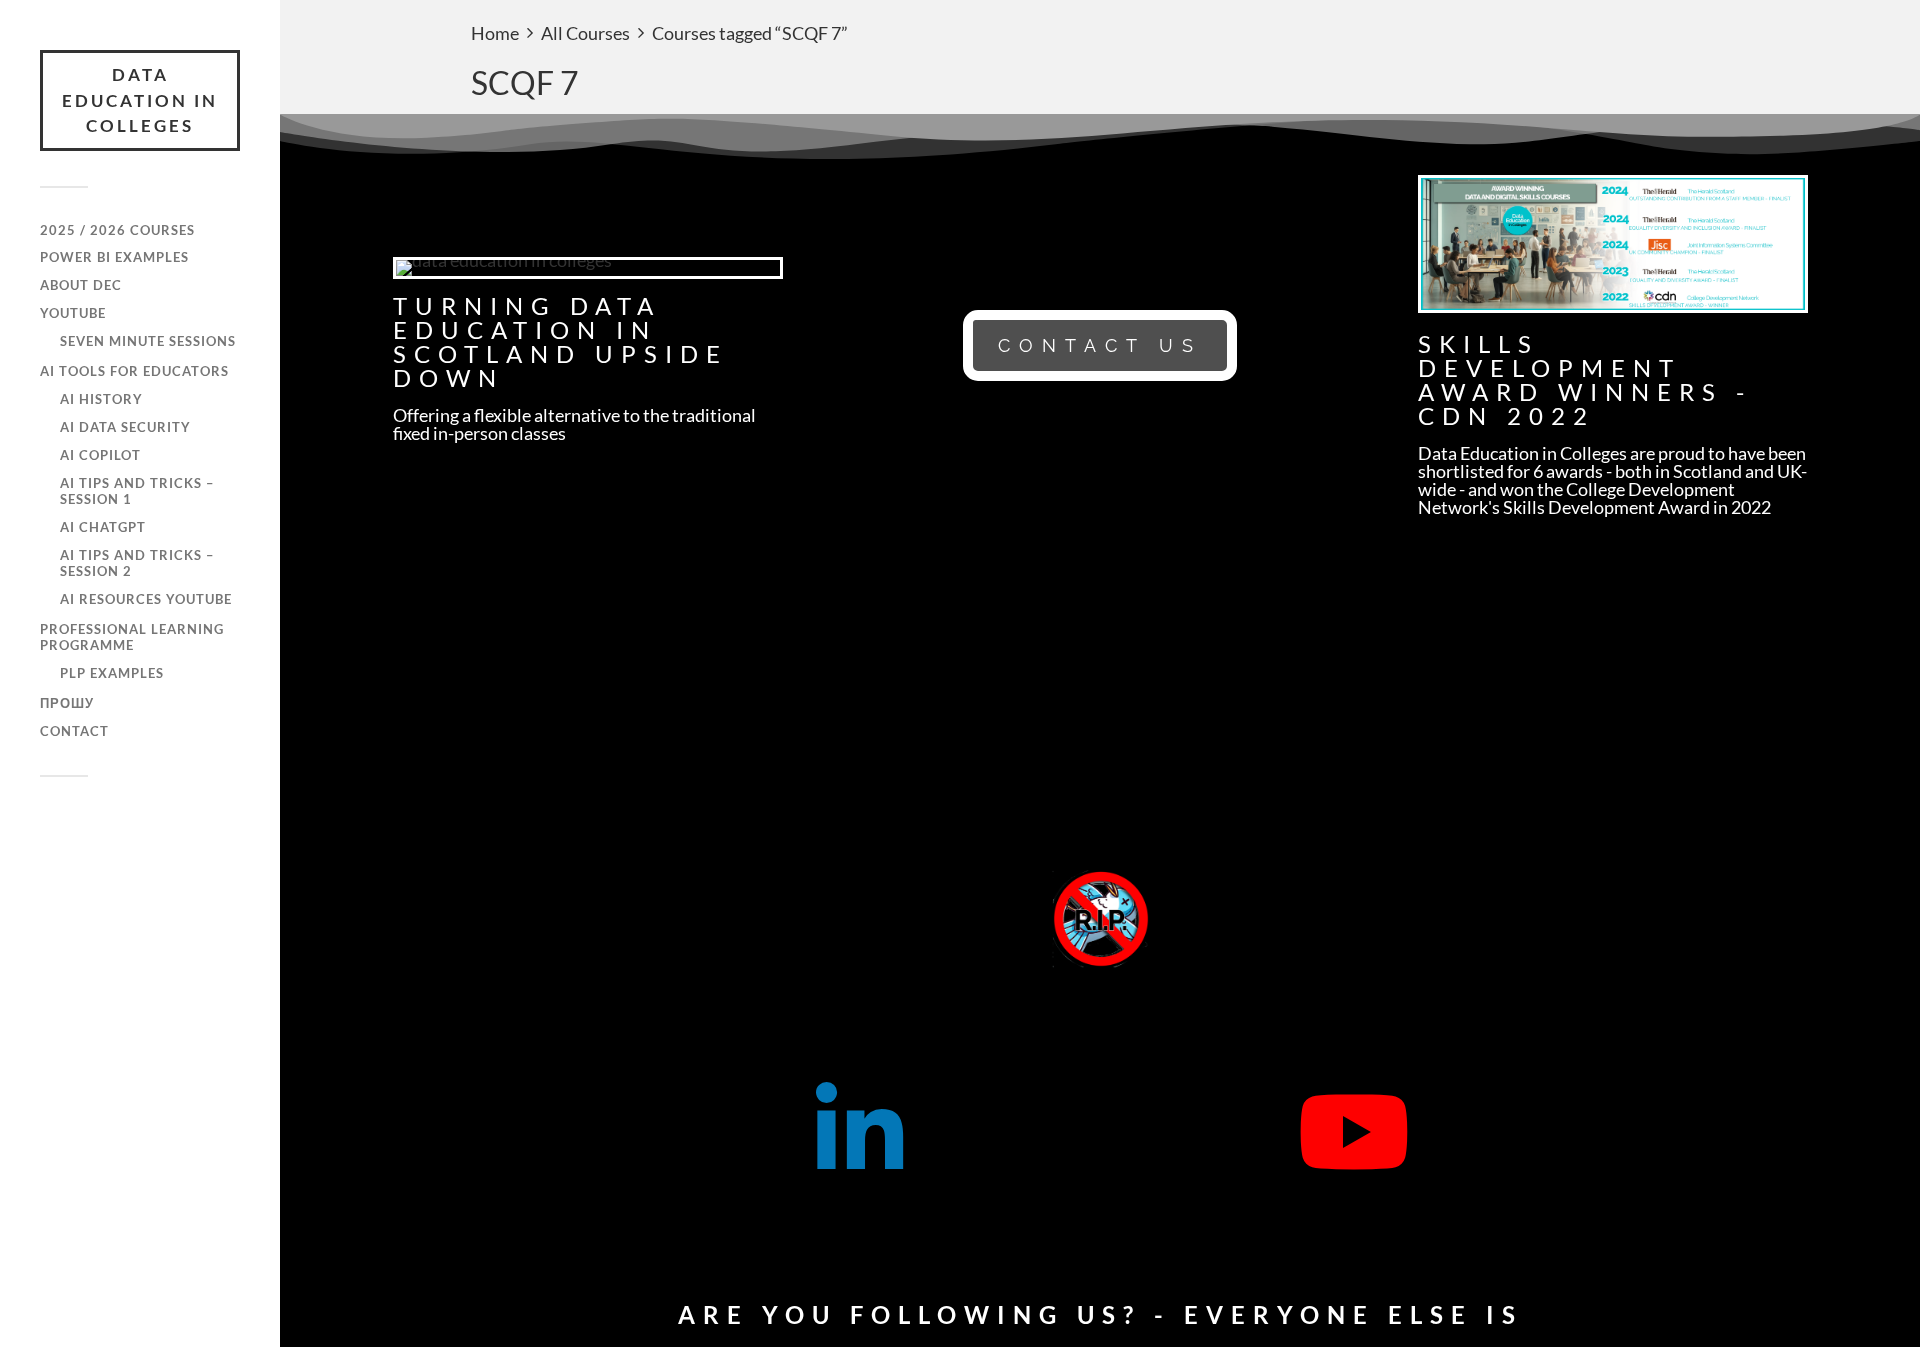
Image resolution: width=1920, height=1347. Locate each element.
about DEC (81, 285)
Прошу (67, 703)
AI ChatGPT (103, 527)
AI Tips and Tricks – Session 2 (137, 563)
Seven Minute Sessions (148, 341)
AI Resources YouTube (146, 599)
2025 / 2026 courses (117, 230)
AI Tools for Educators (134, 371)
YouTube (73, 313)
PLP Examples (112, 673)
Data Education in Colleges (140, 100)
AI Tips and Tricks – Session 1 (137, 491)
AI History (101, 399)
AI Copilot (100, 455)
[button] (1100, 345)
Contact (74, 731)
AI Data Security (125, 427)
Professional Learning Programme (132, 637)
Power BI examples (114, 257)
